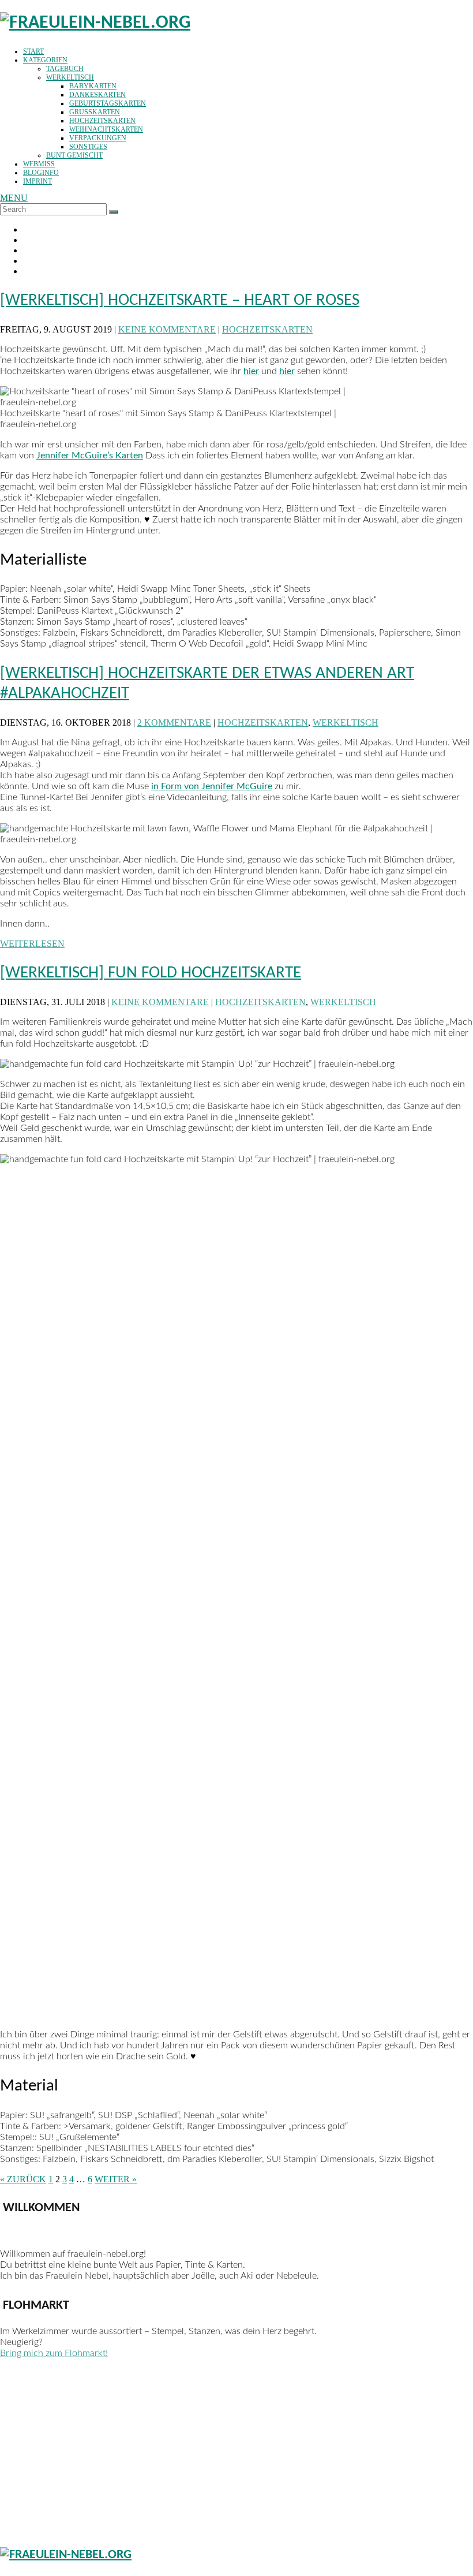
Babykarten (93, 86)
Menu (14, 198)
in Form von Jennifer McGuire (212, 786)
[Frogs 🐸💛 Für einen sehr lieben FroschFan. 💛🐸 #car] (296, 2402)
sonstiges (88, 147)
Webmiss (39, 164)
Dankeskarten (97, 95)
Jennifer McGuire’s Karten (90, 456)
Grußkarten (95, 112)
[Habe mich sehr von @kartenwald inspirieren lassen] (57, 2448)
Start (33, 51)
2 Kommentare (174, 723)
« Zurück (23, 2179)
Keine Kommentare (167, 329)
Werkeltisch (70, 77)
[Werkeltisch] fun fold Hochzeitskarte (151, 973)
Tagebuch (65, 69)
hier (251, 371)
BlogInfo (41, 173)
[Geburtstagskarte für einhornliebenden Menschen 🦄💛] (177, 2428)
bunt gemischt (74, 155)
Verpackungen (98, 138)
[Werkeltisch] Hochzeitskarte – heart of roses (180, 300)
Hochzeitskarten (102, 121)
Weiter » (116, 2179)
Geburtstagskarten (108, 103)
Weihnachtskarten (106, 129)
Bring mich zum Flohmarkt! (54, 2353)
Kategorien (45, 60)
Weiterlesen (32, 944)
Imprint (37, 181)
